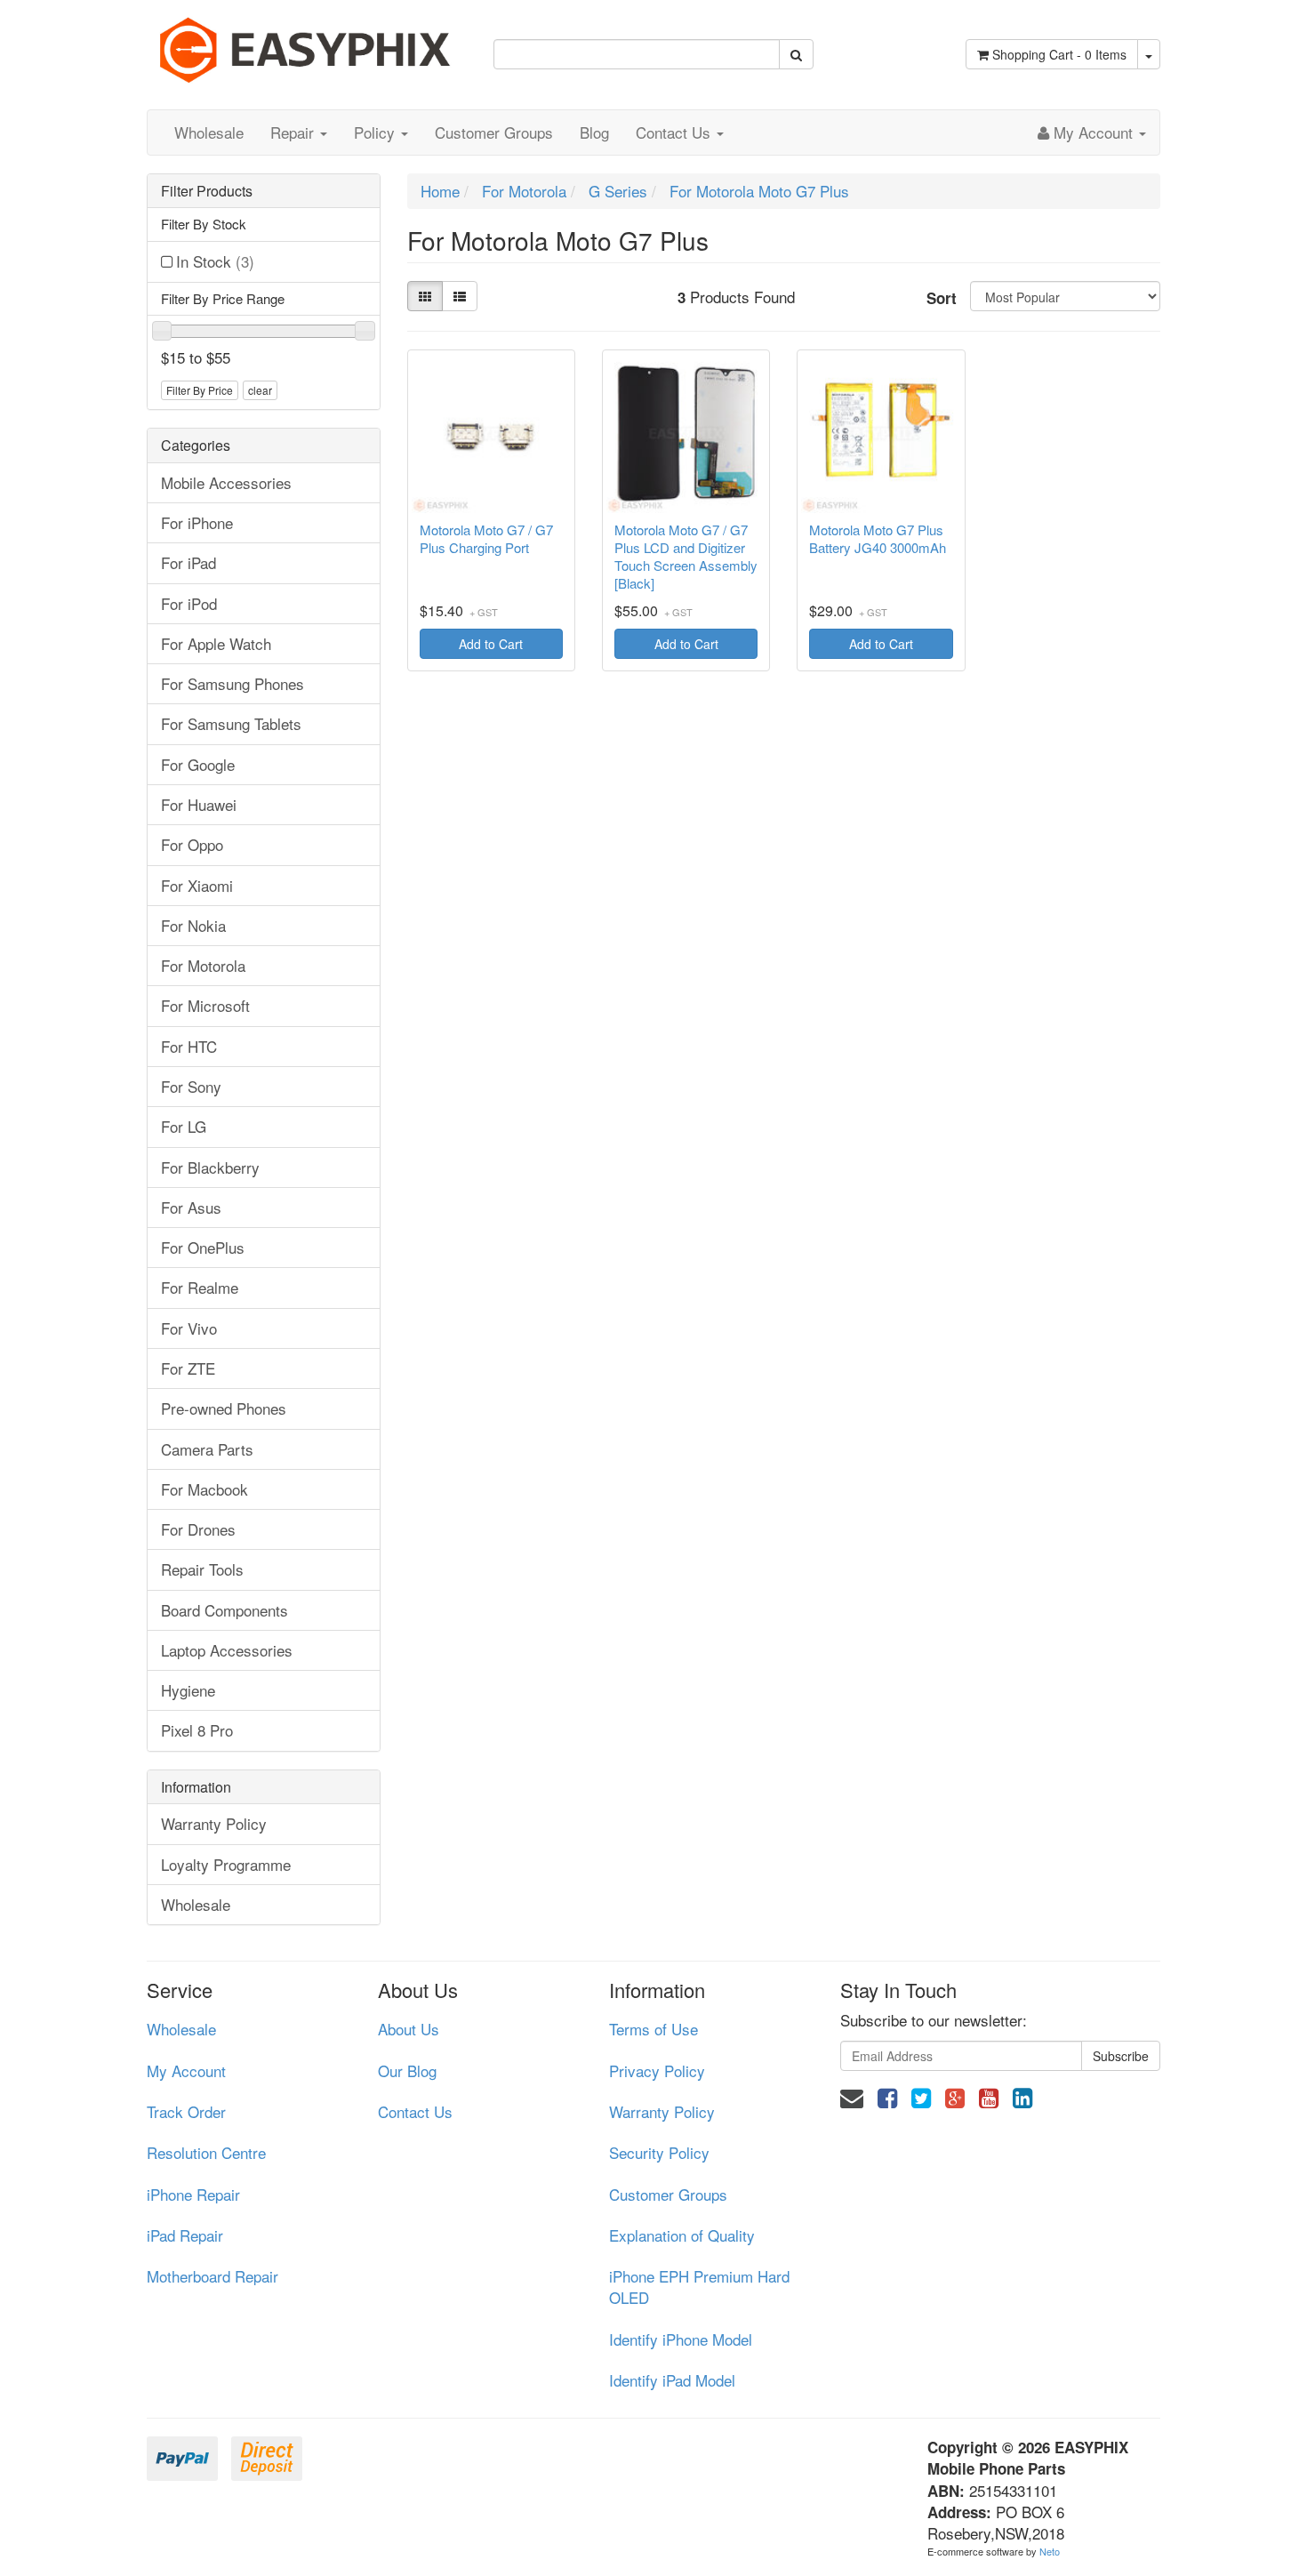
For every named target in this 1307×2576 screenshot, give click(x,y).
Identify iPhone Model (681, 2339)
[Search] (796, 54)
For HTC (189, 1046)
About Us (409, 2029)
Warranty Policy (214, 1823)
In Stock (215, 261)
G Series (618, 191)
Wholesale (209, 132)
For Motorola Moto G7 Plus (759, 191)
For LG (184, 1126)
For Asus (191, 1207)
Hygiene (188, 1690)
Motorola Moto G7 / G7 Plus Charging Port (486, 539)
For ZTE (188, 1368)
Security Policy (659, 2152)
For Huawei (199, 804)
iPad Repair (185, 2235)
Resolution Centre (206, 2152)
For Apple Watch (216, 643)
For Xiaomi (197, 885)
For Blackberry (210, 1167)
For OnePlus (203, 1247)
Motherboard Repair (212, 2276)
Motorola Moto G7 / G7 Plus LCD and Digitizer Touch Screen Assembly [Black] (686, 557)
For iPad (188, 562)
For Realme (200, 1287)
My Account (186, 2070)
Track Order (186, 2111)
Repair (294, 132)
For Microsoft (205, 1005)
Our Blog (407, 2070)
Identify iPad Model (672, 2380)
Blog (594, 132)
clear (260, 390)
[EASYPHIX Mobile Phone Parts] (307, 43)
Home (440, 191)
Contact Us (675, 132)
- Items (1059, 54)
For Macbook (204, 1489)
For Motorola (203, 965)
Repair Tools (202, 1569)
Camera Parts (207, 1449)
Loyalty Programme (226, 1864)
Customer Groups (494, 132)
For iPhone (197, 522)
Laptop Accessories (227, 1650)
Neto (1050, 2551)
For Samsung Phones (233, 683)
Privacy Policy (657, 2070)
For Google (198, 764)
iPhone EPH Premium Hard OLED (699, 2287)
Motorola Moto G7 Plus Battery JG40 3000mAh (878, 539)
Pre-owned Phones (224, 1408)
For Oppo (192, 844)
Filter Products (207, 191)
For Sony (191, 1086)
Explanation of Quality (682, 2235)
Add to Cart (491, 644)
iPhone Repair (193, 2194)
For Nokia (193, 925)
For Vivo (189, 1328)
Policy (377, 132)
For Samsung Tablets (231, 723)
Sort (942, 298)
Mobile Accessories (226, 482)
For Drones (198, 1529)
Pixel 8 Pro (197, 1730)
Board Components (225, 1610)
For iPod (189, 603)
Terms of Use (653, 2029)
